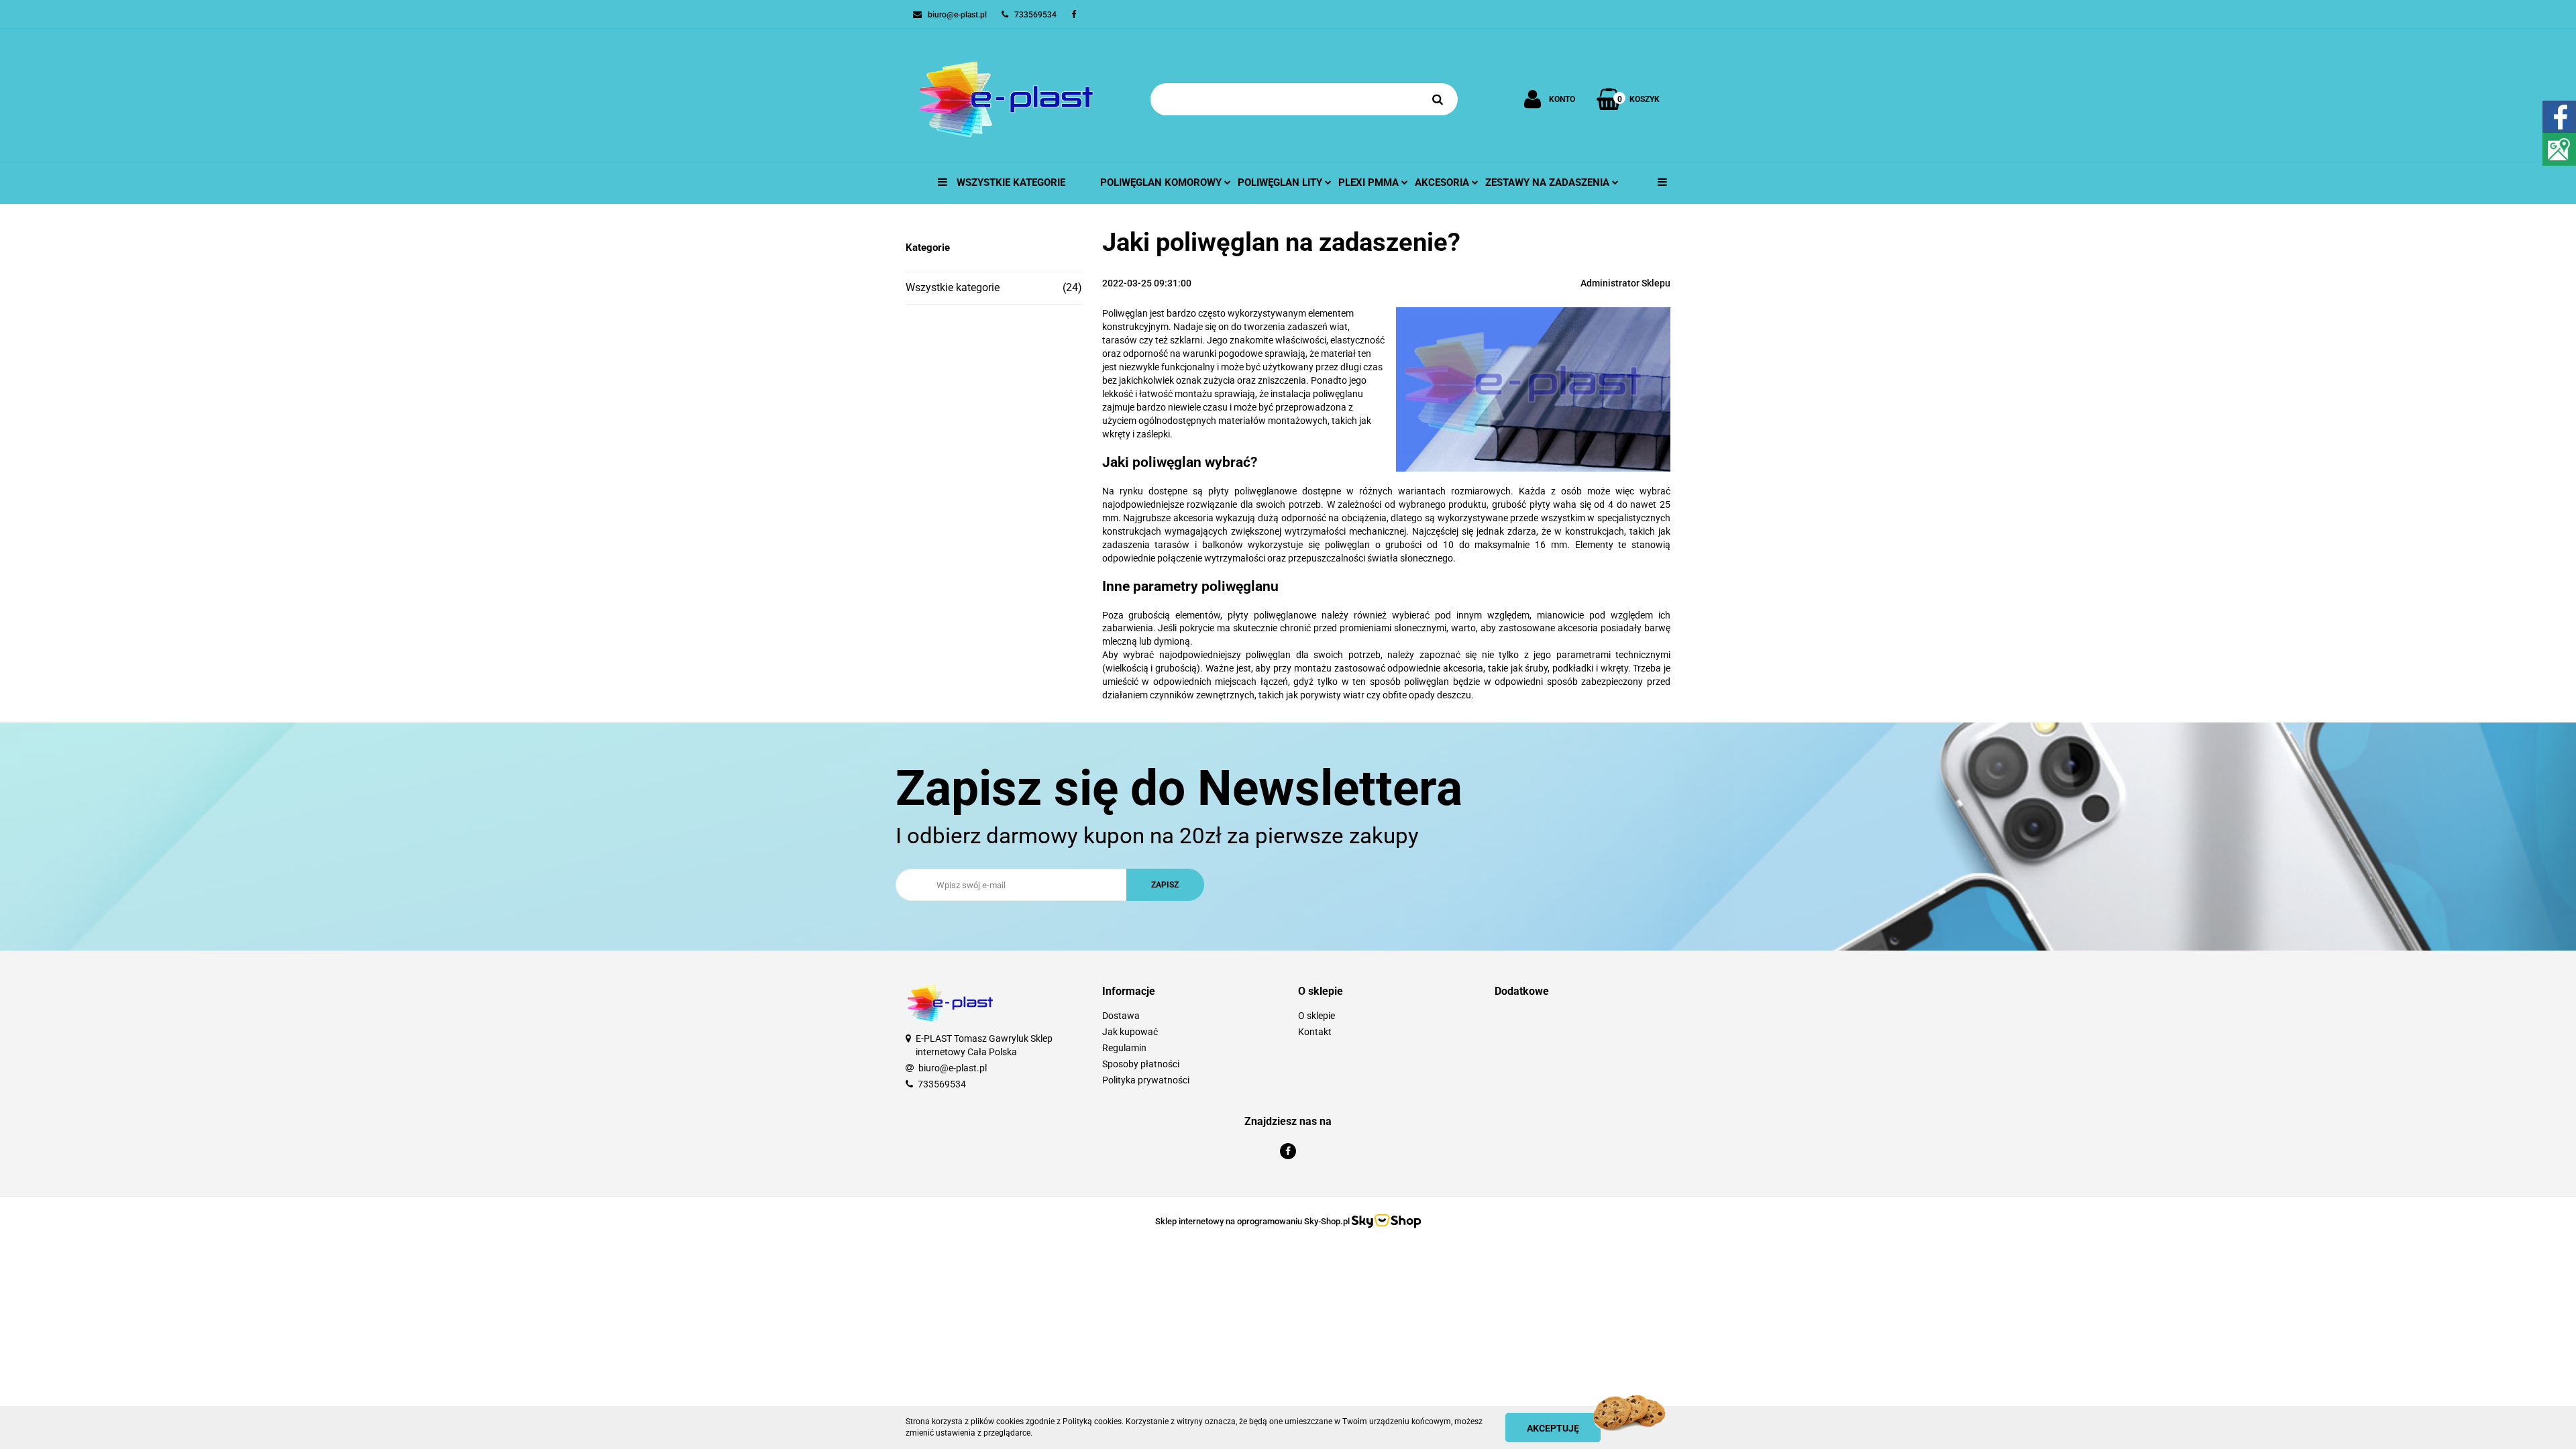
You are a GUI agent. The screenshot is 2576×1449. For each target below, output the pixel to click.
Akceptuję (1553, 1428)
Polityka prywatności (1146, 1080)
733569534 (942, 1084)
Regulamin (1124, 1048)
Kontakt (1315, 1032)
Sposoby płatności (1141, 1064)
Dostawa (1121, 1016)
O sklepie (1317, 1016)
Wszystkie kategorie (1010, 182)
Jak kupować (1130, 1032)
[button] (1190, 992)
